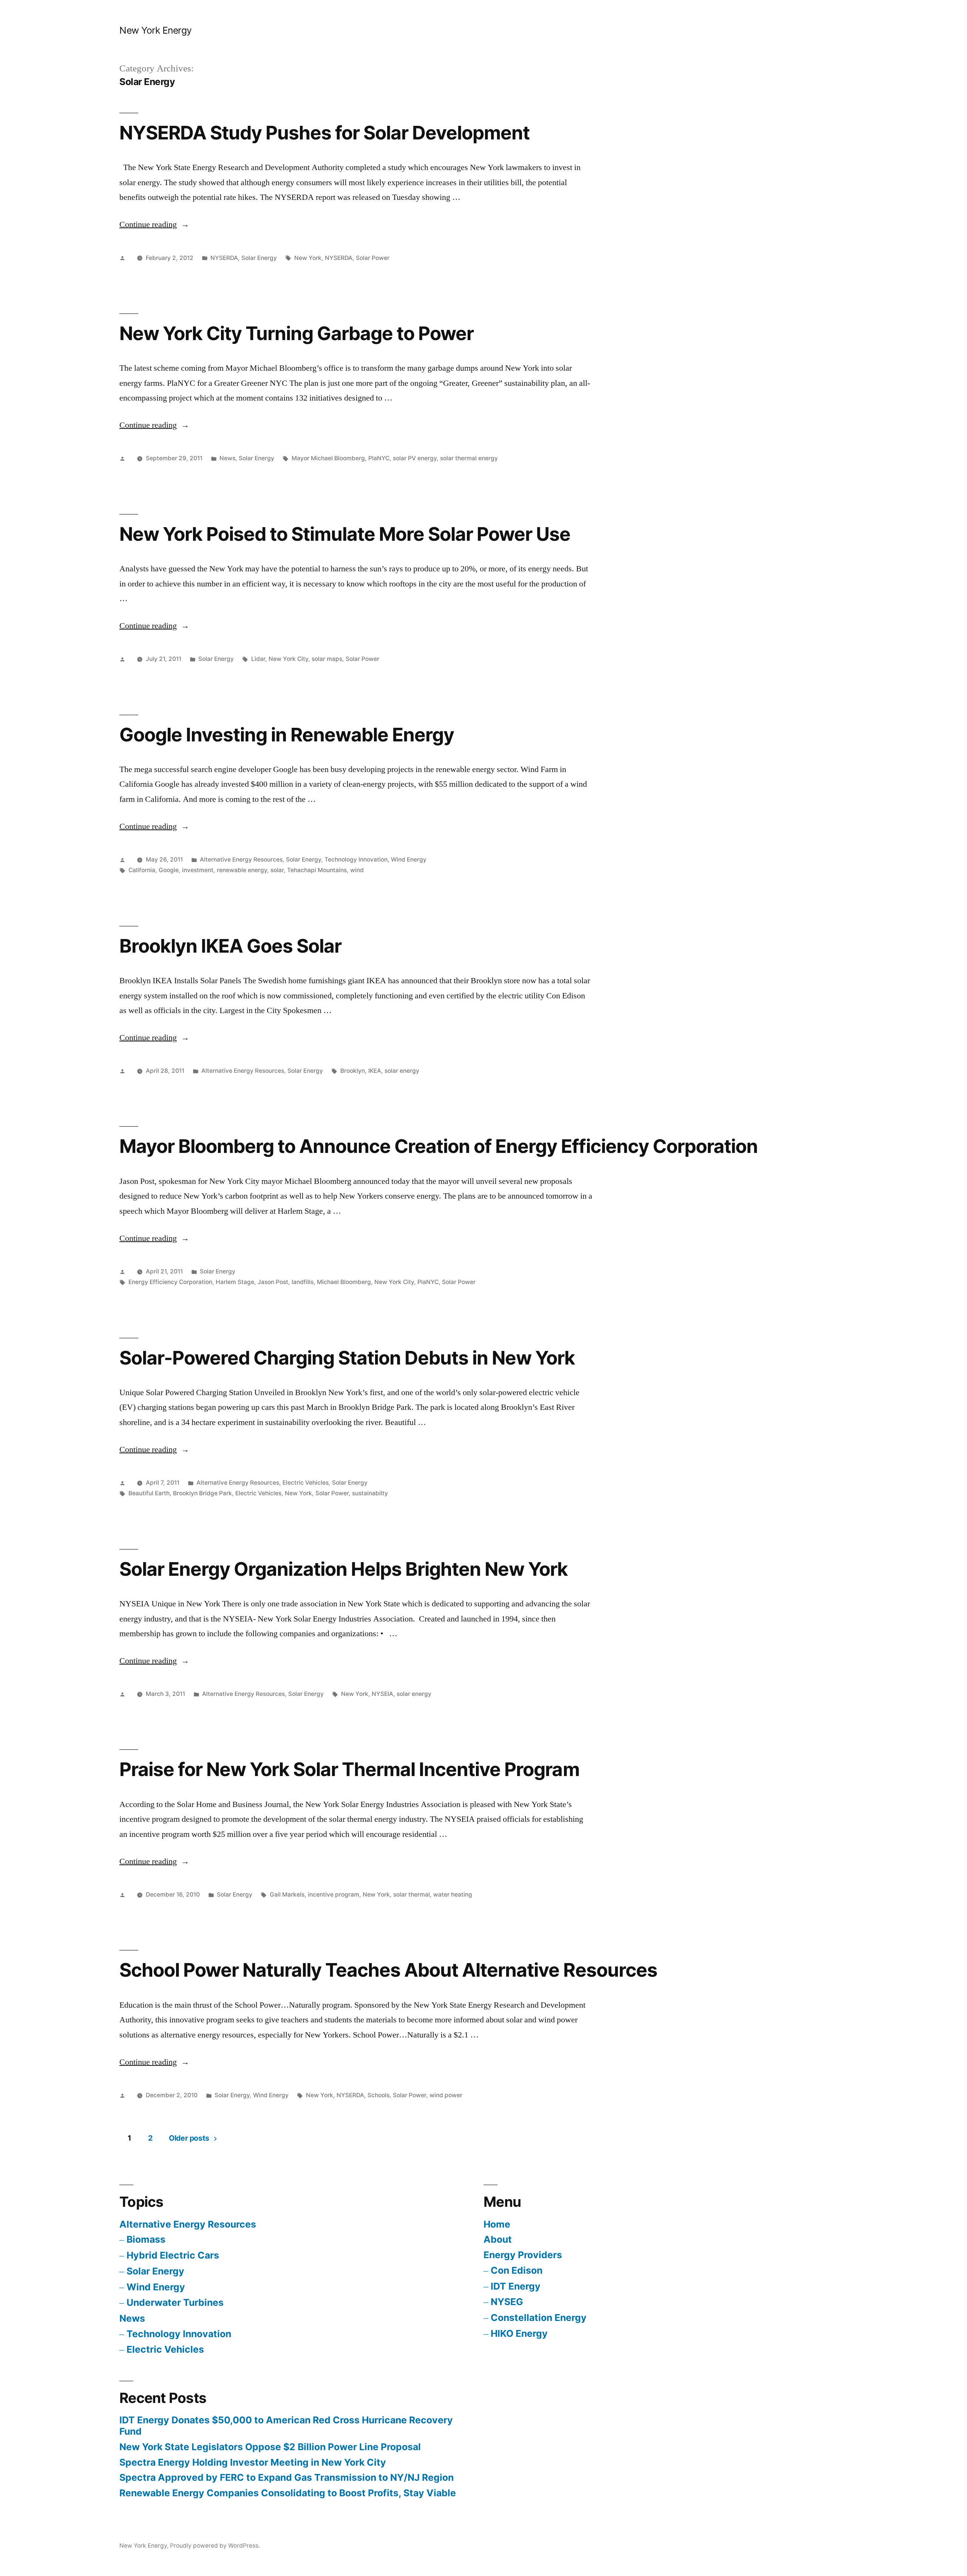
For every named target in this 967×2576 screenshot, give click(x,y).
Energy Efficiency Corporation (170, 1282)
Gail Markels (287, 1894)
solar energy (402, 1071)
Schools (378, 2095)
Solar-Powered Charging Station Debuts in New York (347, 1358)
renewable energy (242, 870)
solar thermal (412, 1894)
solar (277, 870)
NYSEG (507, 2302)
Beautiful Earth (149, 1493)
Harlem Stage (235, 1282)
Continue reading (154, 224)
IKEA (375, 1071)
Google (169, 870)
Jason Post (273, 1282)
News (227, 458)
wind (357, 870)
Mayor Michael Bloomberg (328, 458)
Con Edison (517, 2270)
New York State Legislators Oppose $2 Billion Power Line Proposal (270, 2447)
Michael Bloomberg (344, 1282)
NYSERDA (224, 258)
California (142, 870)
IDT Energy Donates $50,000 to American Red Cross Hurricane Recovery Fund (286, 2426)
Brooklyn (353, 1071)
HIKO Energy (519, 2333)
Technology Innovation (356, 859)
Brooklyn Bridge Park (202, 1493)
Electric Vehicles (306, 1483)
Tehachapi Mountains (317, 870)
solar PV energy (415, 458)
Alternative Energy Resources (241, 859)
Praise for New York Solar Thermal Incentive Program (349, 1769)
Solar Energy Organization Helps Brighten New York (344, 1569)
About (498, 2239)
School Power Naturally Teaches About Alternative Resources (388, 1970)
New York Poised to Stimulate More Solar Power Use (345, 534)
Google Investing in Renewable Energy (287, 735)
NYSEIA (382, 1694)
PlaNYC (379, 458)
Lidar (258, 659)
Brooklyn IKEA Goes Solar (230, 946)
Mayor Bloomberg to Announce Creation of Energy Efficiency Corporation (439, 1146)
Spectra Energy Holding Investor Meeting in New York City (253, 2462)
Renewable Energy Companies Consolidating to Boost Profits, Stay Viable (288, 2493)
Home (497, 2224)
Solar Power (373, 258)
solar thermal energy (469, 458)
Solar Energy (259, 258)
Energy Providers (523, 2255)
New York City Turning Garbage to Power (297, 333)
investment (198, 870)
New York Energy (156, 30)
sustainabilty (370, 1493)
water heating (453, 1894)
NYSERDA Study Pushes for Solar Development (324, 133)
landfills (303, 1282)
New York (308, 258)
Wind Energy (409, 859)
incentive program (334, 1894)
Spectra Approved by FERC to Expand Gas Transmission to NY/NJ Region (287, 2477)
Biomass (146, 2239)
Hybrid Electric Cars (173, 2255)
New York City (288, 659)
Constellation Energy (539, 2318)
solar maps (327, 659)
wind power (446, 2095)
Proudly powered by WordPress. (215, 2546)
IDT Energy (516, 2286)
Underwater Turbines (175, 2302)
